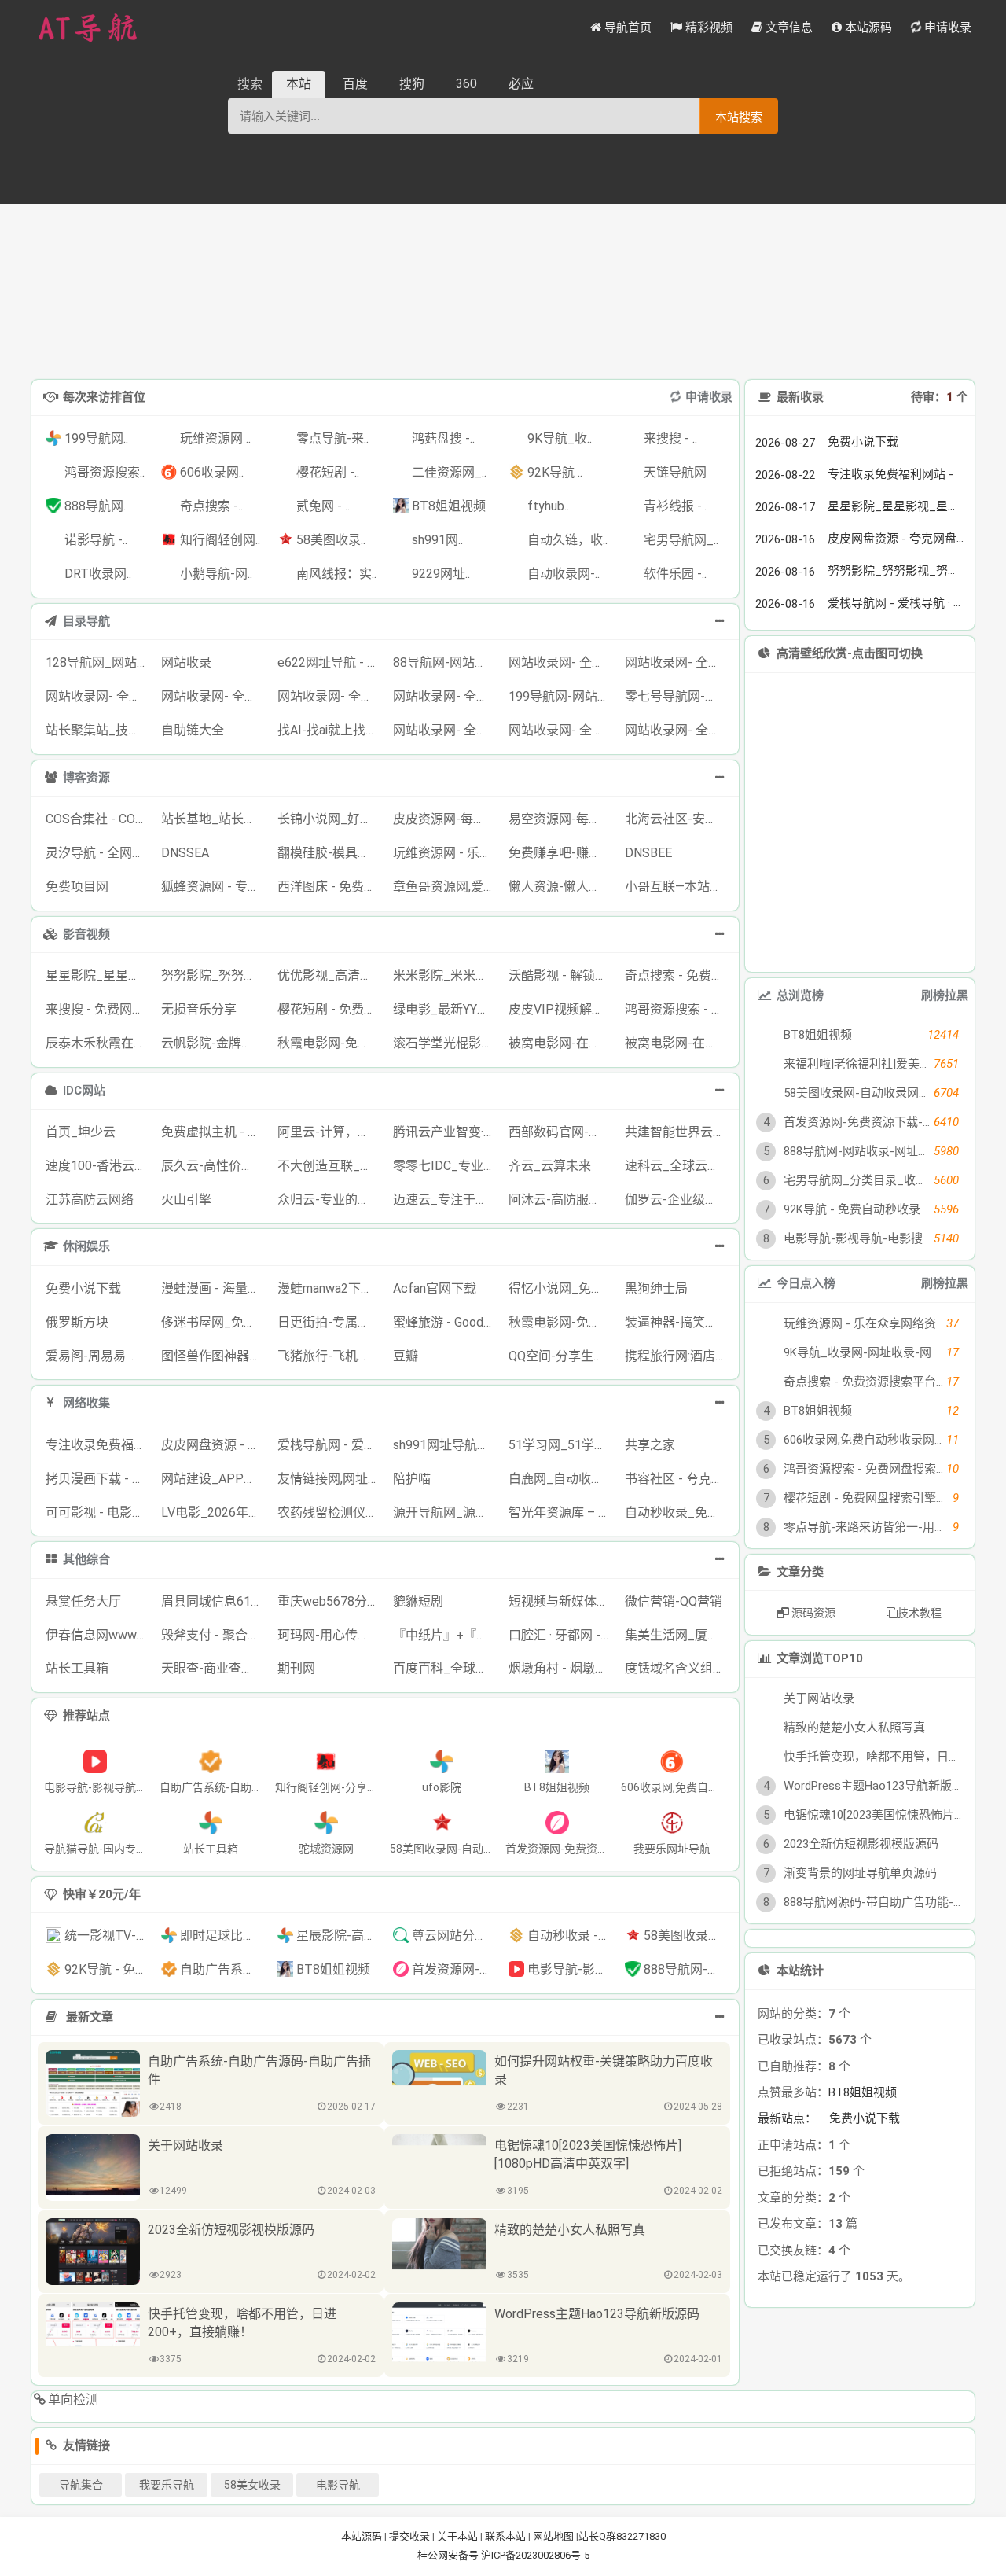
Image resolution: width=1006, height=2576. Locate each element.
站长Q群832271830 (622, 2536)
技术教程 (920, 1613)
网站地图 (553, 2536)
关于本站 (457, 2536)
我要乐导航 (167, 2485)
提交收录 (409, 2536)
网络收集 (86, 1403)
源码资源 (812, 1613)
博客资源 (86, 778)
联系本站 (505, 2536)
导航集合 (81, 2485)
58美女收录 (252, 2485)
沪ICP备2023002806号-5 (535, 2555)
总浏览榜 (800, 995)
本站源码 (362, 2536)
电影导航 (338, 2485)
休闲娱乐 (86, 1246)
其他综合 (86, 1559)
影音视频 (86, 934)
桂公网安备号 (449, 2555)
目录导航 (86, 621)
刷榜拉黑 (945, 995)
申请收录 (709, 397)
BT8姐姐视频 (863, 2092)
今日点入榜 (806, 1283)
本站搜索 (739, 117)
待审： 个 (940, 397)
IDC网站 (84, 1091)
